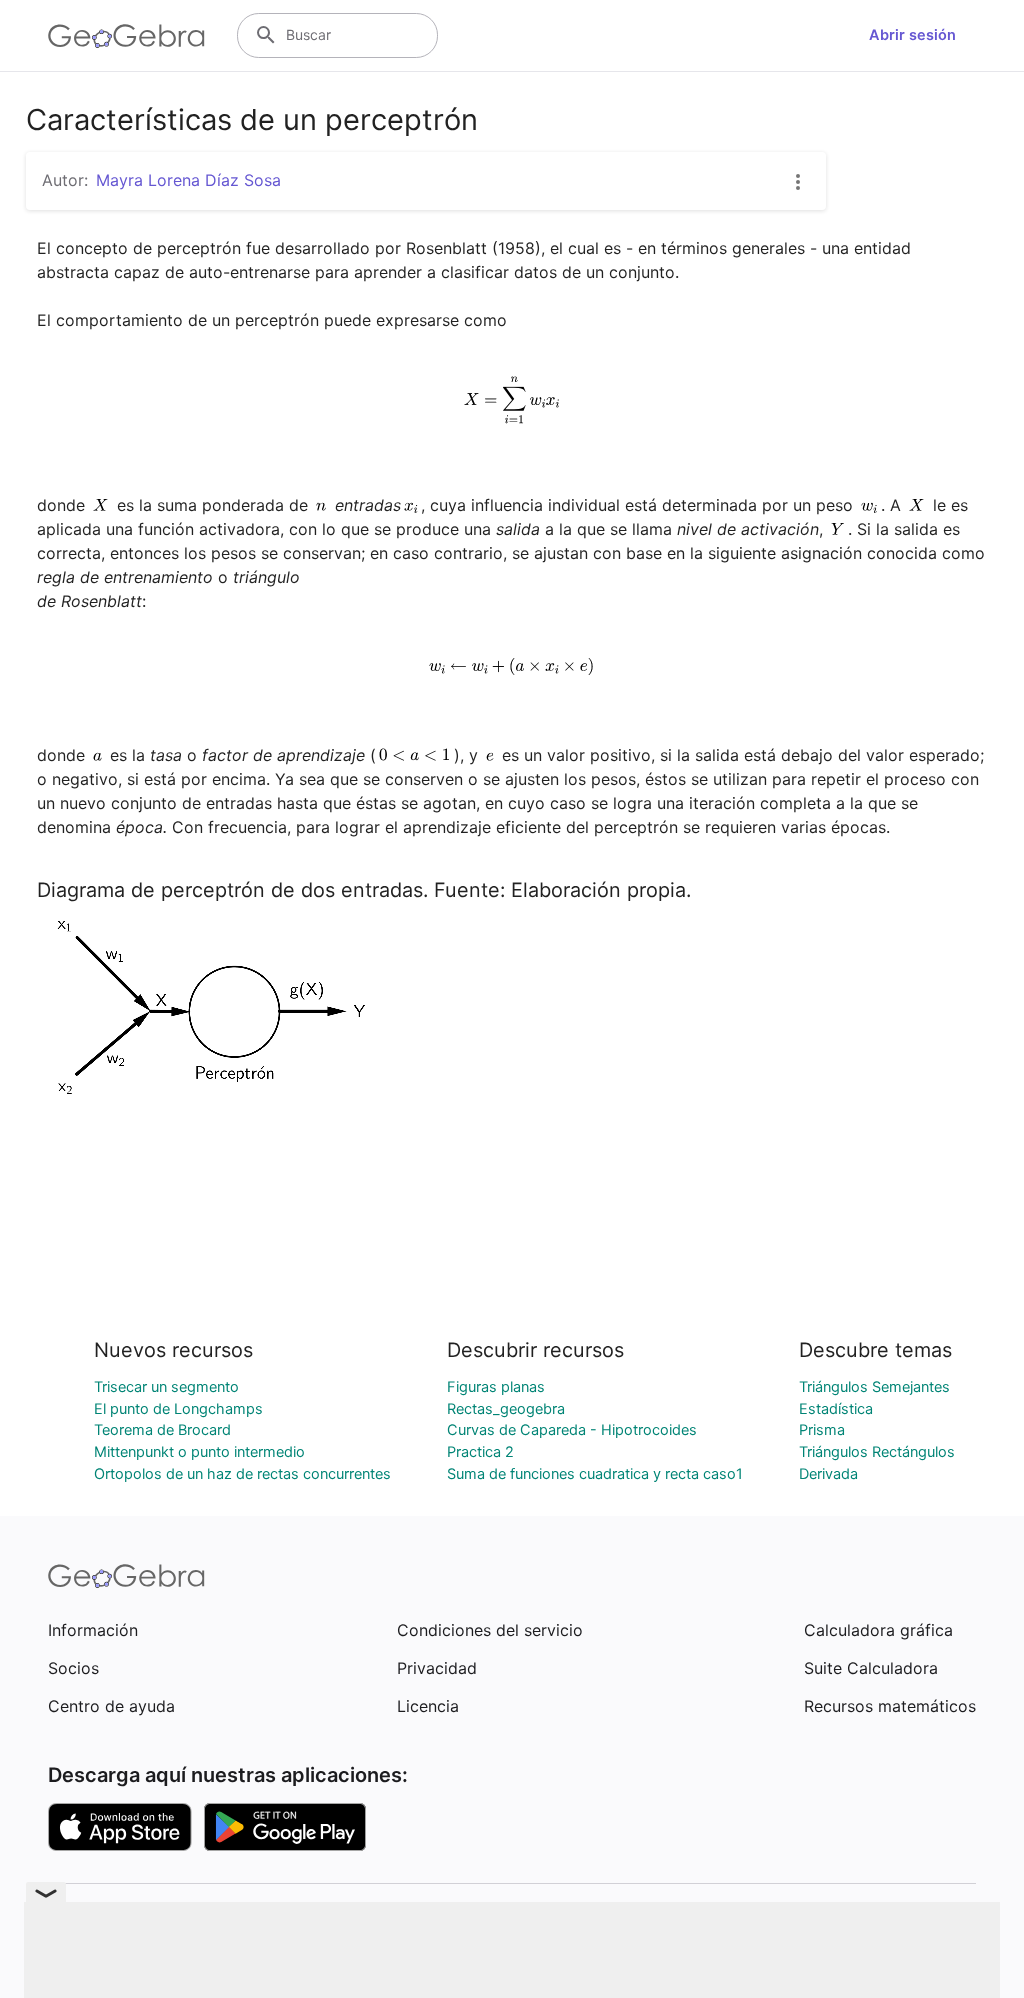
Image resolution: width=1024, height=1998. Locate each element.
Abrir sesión (912, 35)
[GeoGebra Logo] (126, 36)
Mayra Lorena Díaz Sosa (188, 180)
